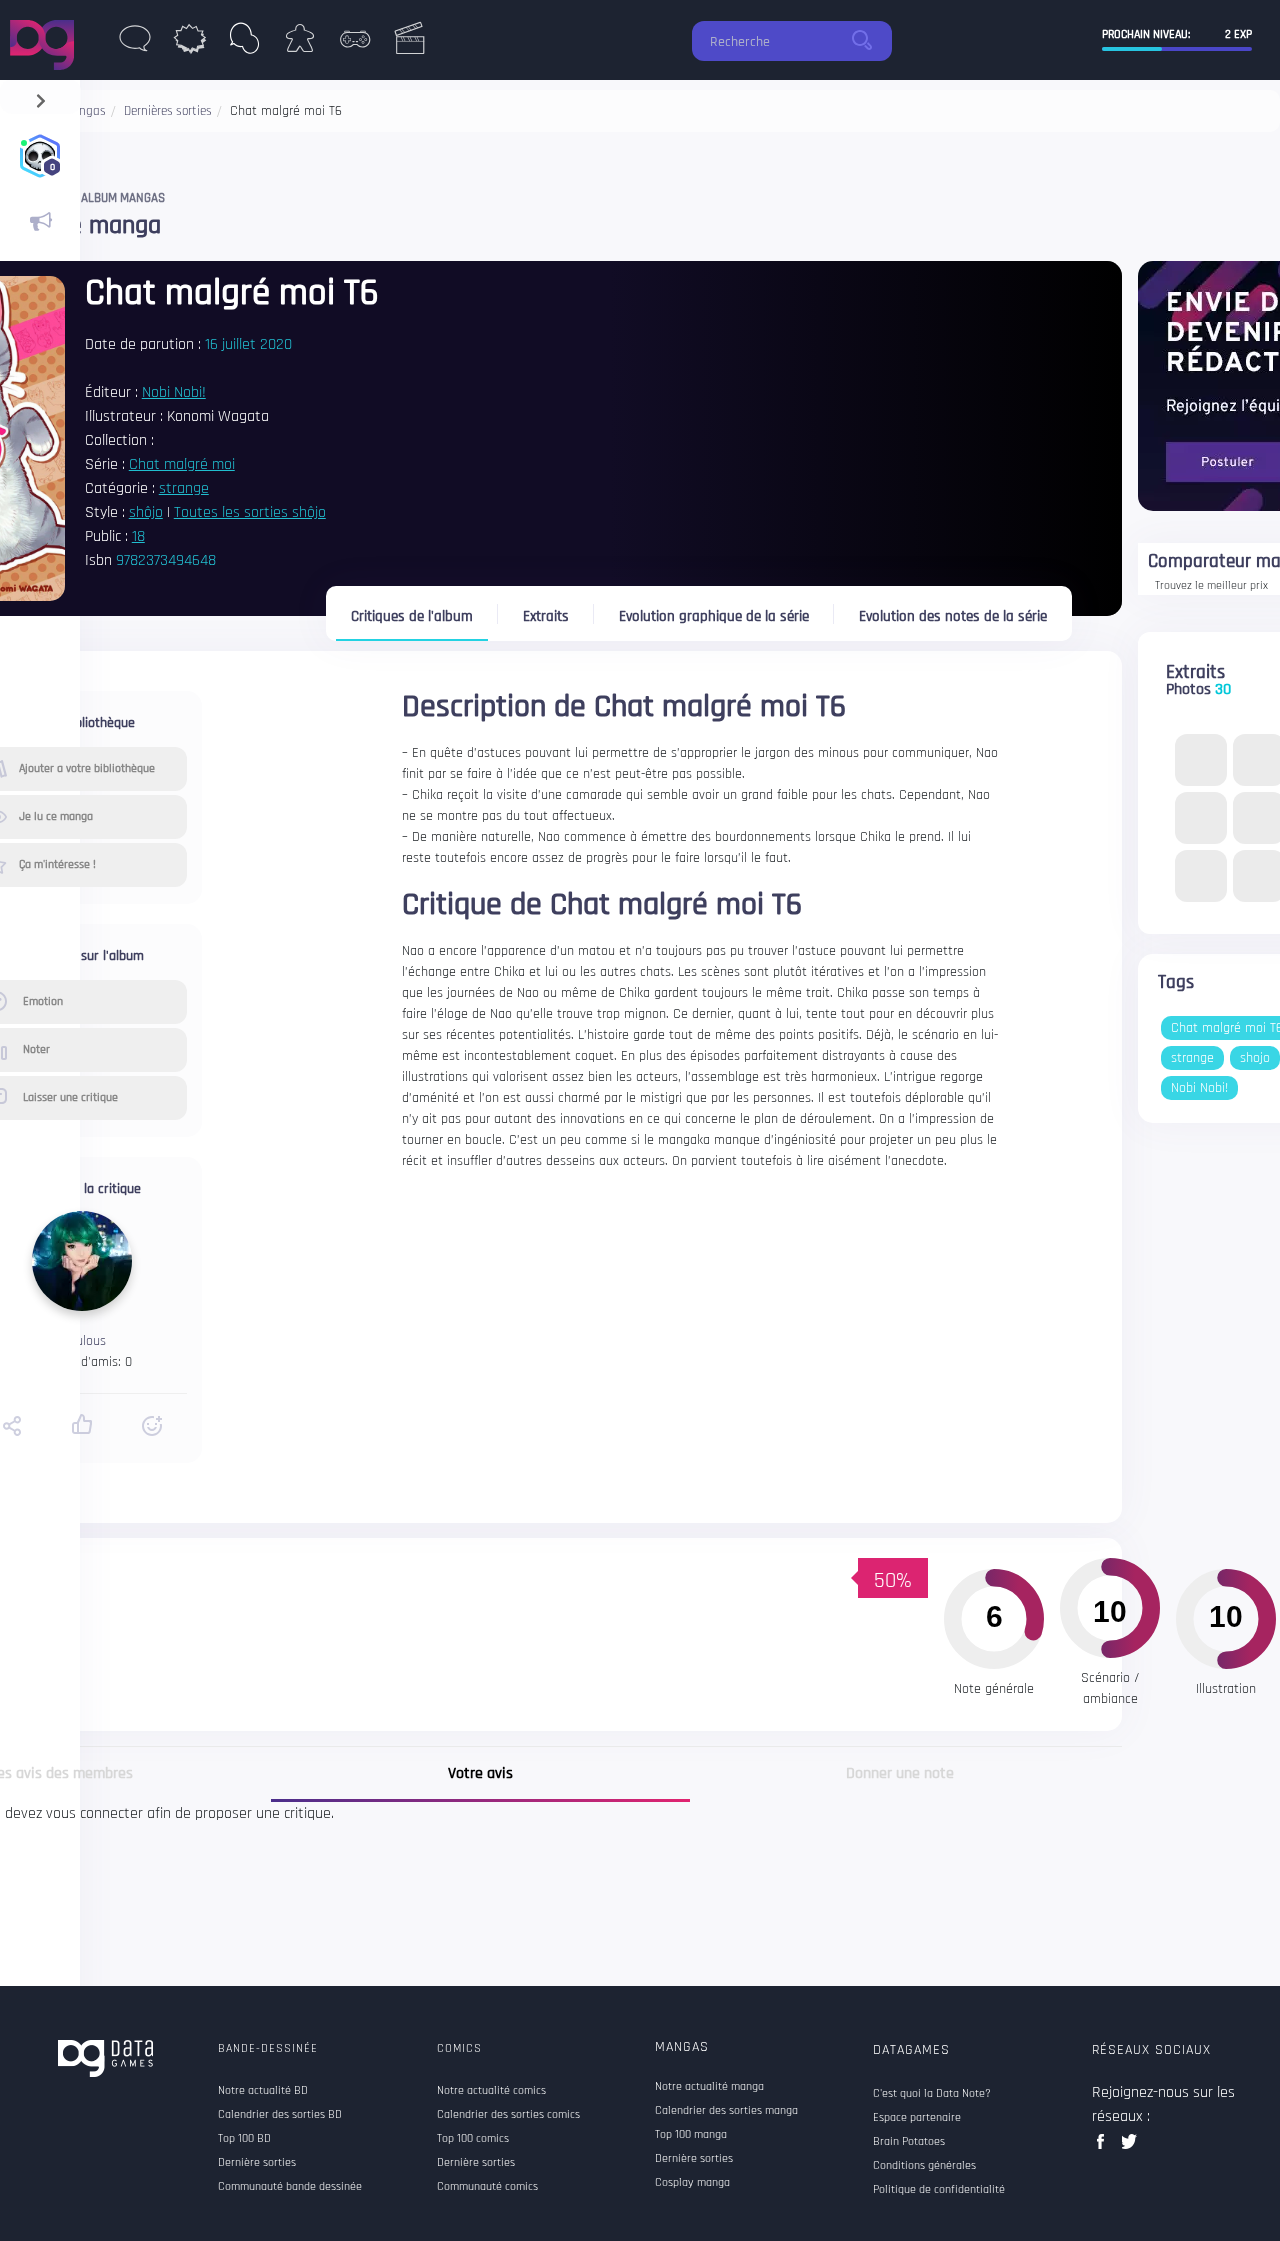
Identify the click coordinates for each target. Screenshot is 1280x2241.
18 (138, 536)
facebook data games (1104, 2147)
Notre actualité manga (709, 2087)
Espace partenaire (917, 2118)
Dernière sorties (694, 2159)
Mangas (682, 2047)
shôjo (146, 512)
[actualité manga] (40, 222)
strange (184, 488)
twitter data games (1129, 2147)
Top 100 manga (691, 2135)
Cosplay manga (692, 2183)
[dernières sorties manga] (244, 44)
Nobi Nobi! (174, 392)
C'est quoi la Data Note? (932, 2094)
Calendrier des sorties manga (726, 2111)
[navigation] (40, 96)
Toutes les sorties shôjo (250, 512)
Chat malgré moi (182, 464)
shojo (1255, 1058)
